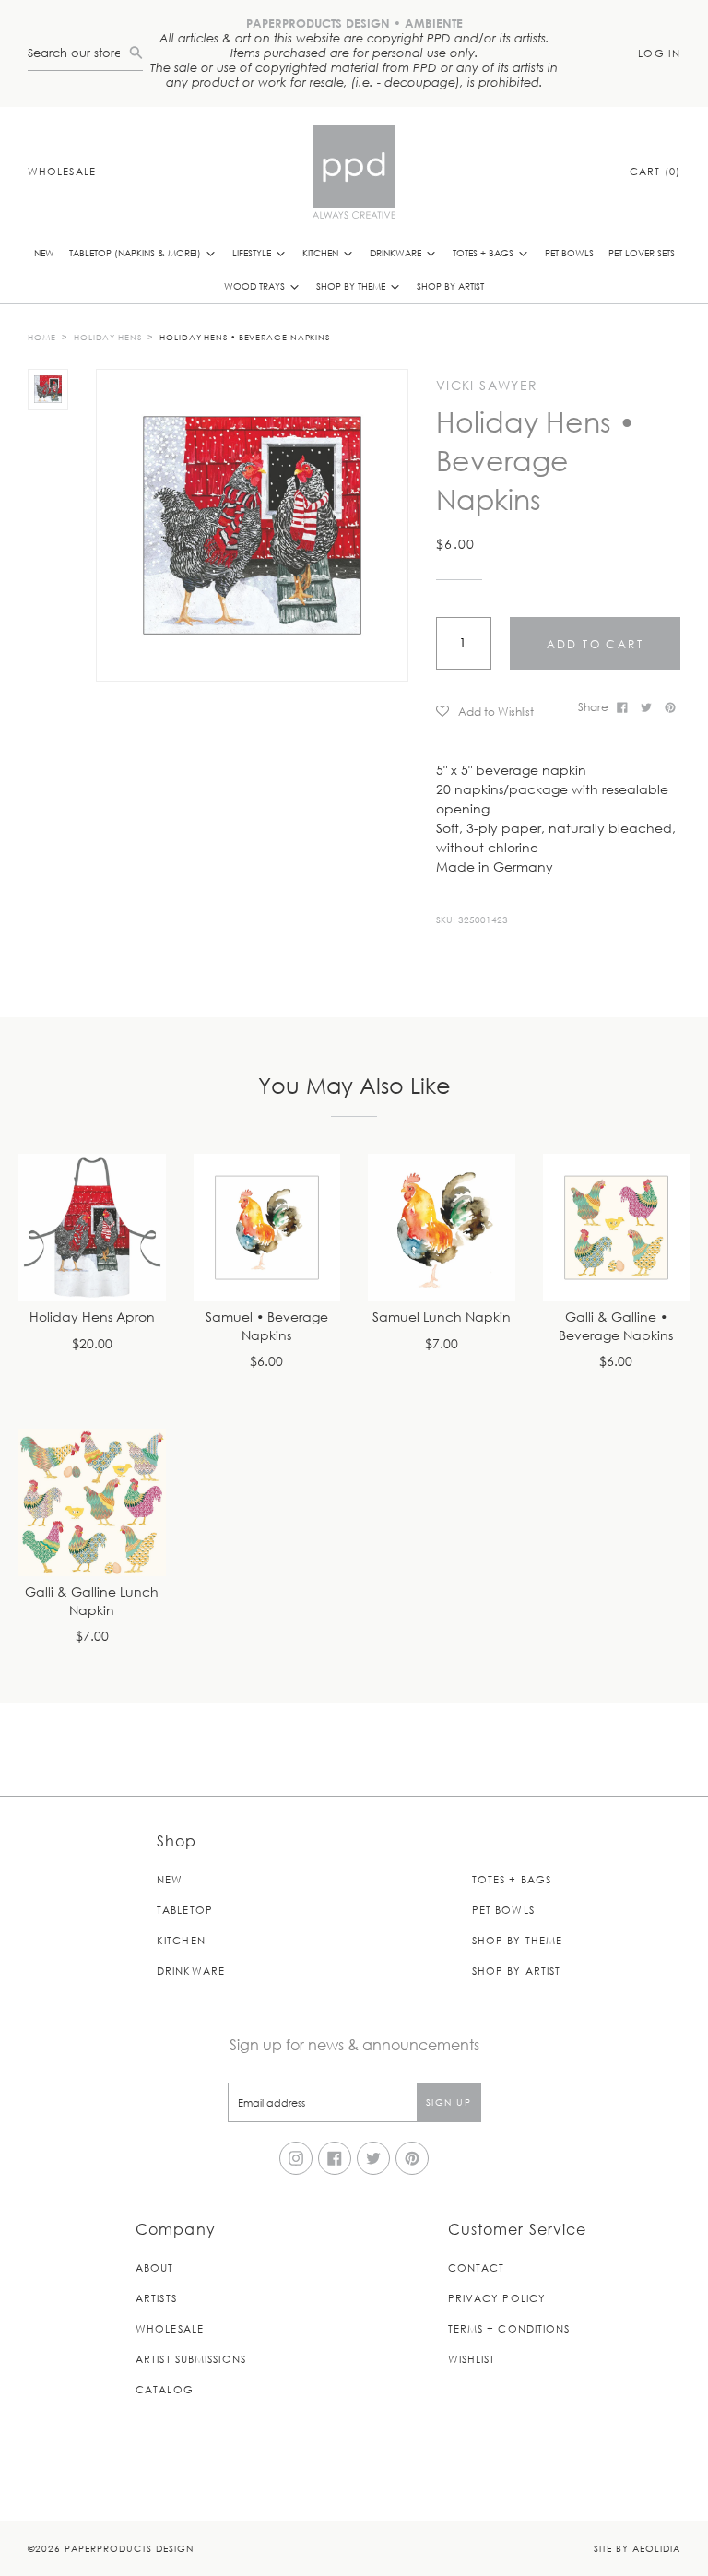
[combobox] (78, 53)
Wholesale (62, 171)
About (155, 2267)
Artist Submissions (191, 2359)
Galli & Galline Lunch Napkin (92, 1602)
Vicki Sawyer (487, 386)
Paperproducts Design (129, 2548)
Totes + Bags (484, 252)
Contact (477, 2267)
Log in (659, 53)
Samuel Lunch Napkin (442, 1318)
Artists (156, 2298)
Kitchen (322, 252)
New (44, 252)
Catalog (165, 2389)
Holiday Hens (108, 337)
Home (42, 337)
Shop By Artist (450, 285)
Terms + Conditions (509, 2328)
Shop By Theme (352, 285)
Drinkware (397, 252)
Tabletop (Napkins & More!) (136, 252)
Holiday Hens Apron (92, 1318)
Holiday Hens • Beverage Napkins (245, 337)
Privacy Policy (497, 2298)
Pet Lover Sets (642, 252)
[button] (501, 711)
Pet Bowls (569, 252)
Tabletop (185, 1910)
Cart (655, 171)
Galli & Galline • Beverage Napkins (616, 1327)
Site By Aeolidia (637, 2548)
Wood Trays (256, 285)
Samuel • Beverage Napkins (267, 1327)
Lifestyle (253, 252)
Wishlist (472, 2359)
